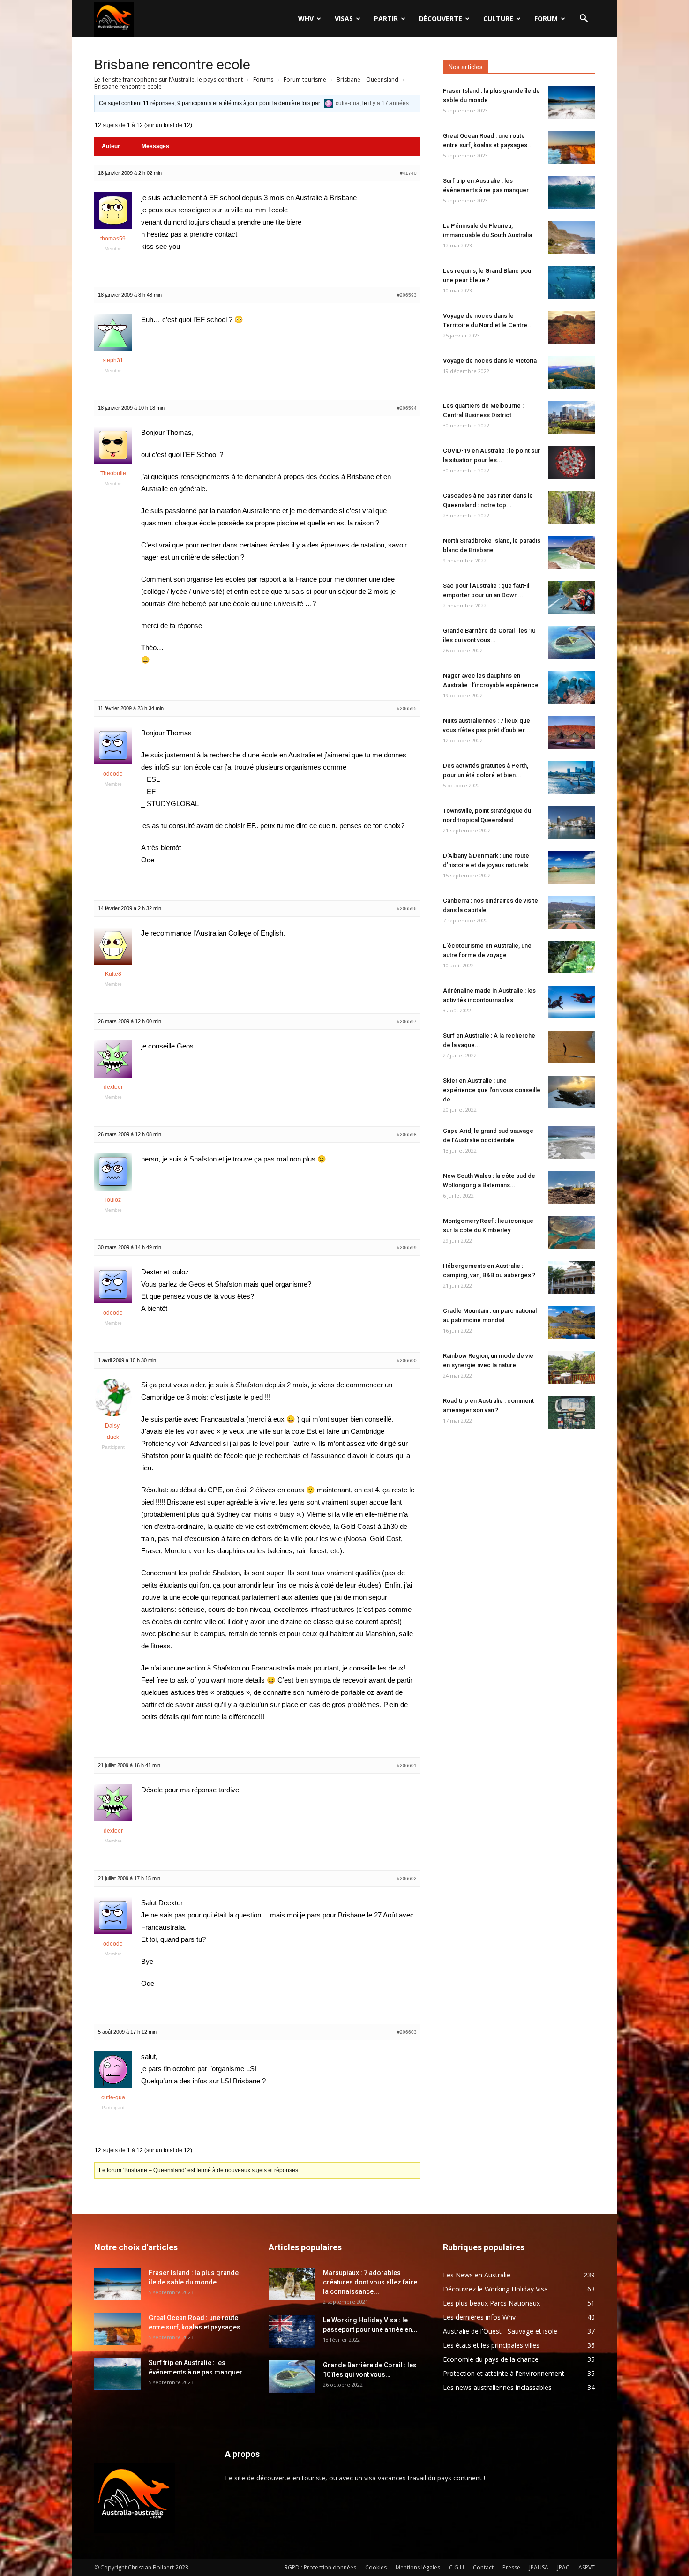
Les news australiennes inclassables (497, 2387)
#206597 (407, 1022)
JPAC (563, 2567)
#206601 (407, 1765)
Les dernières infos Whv (479, 2317)
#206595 (407, 708)
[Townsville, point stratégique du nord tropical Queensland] (571, 822)
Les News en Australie (477, 2275)
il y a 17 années (389, 103)
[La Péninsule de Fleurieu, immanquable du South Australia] (571, 237)
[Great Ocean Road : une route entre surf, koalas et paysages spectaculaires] (571, 147)
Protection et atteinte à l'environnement (504, 2373)
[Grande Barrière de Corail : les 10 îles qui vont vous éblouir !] (571, 642)
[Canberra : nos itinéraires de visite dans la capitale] (571, 912)
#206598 (407, 1134)
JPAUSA (539, 2567)
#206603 (407, 2032)
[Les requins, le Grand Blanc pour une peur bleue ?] (571, 282)
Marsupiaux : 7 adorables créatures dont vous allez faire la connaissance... (370, 2282)
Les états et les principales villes (491, 2345)
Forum (546, 19)
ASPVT (587, 2567)
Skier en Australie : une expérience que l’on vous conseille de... (492, 1090)
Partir (386, 19)
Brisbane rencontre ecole (172, 64)
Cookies (376, 2567)
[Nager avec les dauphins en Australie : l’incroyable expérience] (571, 687)
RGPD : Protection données (320, 2567)
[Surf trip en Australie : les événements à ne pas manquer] (571, 192)
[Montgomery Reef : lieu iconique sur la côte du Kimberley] (571, 1232)
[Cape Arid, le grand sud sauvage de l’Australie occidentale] (571, 1142)
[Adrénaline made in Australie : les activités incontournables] (571, 1002)
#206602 (407, 1878)
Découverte (441, 19)
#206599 (407, 1247)
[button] (584, 19)
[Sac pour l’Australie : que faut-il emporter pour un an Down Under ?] (571, 597)
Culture (498, 19)
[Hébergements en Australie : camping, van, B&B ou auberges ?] (571, 1277)
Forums (263, 79)
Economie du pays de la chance (491, 2359)
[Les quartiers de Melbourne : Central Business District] (571, 417)
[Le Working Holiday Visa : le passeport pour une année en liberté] (292, 2332)
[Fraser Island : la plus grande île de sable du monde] (571, 102)
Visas (344, 19)
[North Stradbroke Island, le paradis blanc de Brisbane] (571, 552)
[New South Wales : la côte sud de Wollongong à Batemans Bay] (571, 1187)
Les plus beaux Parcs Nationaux (491, 2303)
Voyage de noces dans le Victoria (490, 361)
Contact (483, 2567)
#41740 (408, 173)
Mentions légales (418, 2567)
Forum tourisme (305, 79)
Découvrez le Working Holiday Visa (495, 2289)
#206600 (407, 1360)
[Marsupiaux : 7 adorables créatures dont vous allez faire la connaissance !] (292, 2284)
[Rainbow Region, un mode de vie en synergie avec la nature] (571, 1367)
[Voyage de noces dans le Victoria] (571, 372)
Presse (511, 2567)
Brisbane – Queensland (367, 79)
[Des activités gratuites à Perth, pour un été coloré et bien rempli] (571, 777)
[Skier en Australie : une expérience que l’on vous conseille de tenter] (571, 1092)
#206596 (407, 909)
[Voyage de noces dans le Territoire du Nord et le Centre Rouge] (571, 327)
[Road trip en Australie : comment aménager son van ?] (571, 1412)
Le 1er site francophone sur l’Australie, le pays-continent (169, 79)
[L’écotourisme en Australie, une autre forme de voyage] (571, 957)
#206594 (407, 408)
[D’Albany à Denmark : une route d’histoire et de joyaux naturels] (571, 867)
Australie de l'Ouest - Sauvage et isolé (500, 2331)
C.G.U (457, 2567)
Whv (306, 19)
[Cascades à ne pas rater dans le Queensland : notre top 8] (571, 507)
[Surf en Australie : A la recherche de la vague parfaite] (571, 1047)
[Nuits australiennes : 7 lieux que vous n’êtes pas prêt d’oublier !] (571, 732)
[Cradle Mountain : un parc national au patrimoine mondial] (571, 1322)
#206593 (407, 295)
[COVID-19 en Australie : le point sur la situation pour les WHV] (571, 462)
